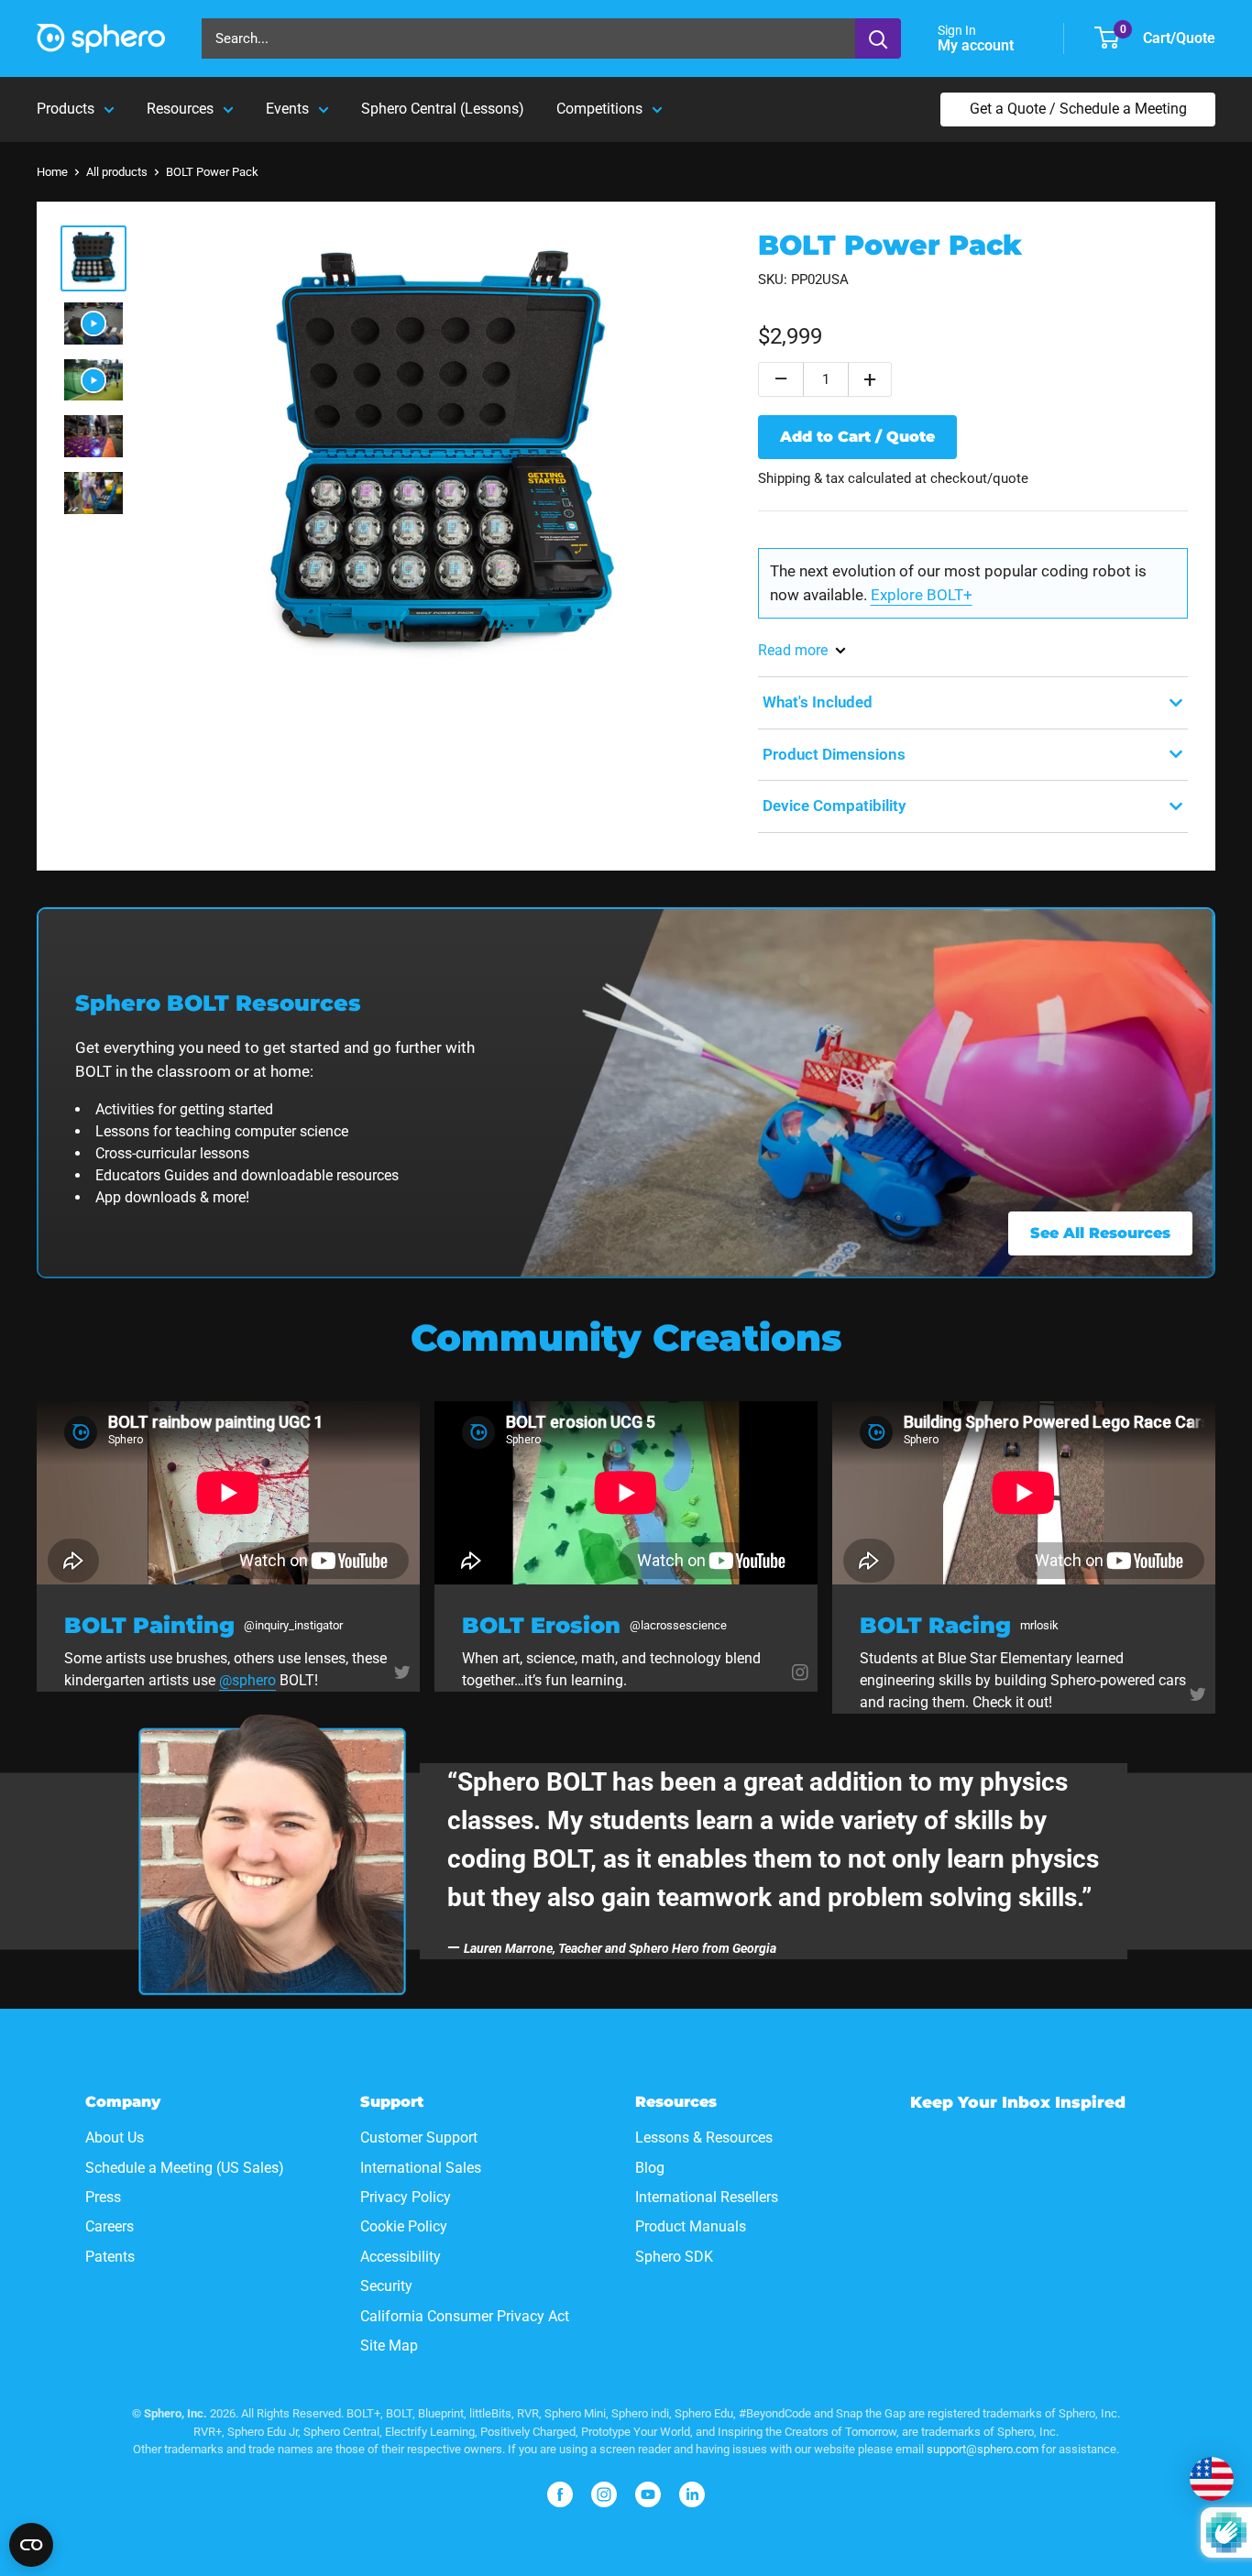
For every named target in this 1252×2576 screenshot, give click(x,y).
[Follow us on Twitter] (402, 1671)
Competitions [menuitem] (599, 109)
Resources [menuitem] (180, 109)
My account (977, 45)
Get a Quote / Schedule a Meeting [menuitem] (1078, 109)
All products (117, 172)
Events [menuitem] (287, 109)
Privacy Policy (406, 2197)
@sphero (247, 1680)
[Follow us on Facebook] (560, 2494)
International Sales (421, 2168)
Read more (793, 650)
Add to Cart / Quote (857, 437)
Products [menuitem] (66, 109)
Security (386, 2286)
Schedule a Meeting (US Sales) (185, 2168)
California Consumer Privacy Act (465, 2316)
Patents (110, 2257)
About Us (115, 2138)
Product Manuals (691, 2226)
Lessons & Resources (704, 2138)
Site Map (389, 2346)
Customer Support (419, 2138)
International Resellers (707, 2197)
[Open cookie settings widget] (31, 2545)
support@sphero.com (983, 2449)
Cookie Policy (404, 2226)
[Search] (878, 38)
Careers (110, 2226)
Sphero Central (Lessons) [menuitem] (443, 109)
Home (52, 172)
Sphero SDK (674, 2257)
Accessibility (401, 2257)
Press (103, 2197)
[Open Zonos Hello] (1212, 2479)
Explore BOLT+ (922, 595)
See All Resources (1100, 1233)
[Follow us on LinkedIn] (692, 2494)
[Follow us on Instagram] (800, 1671)
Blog (650, 2168)
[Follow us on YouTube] (648, 2494)
